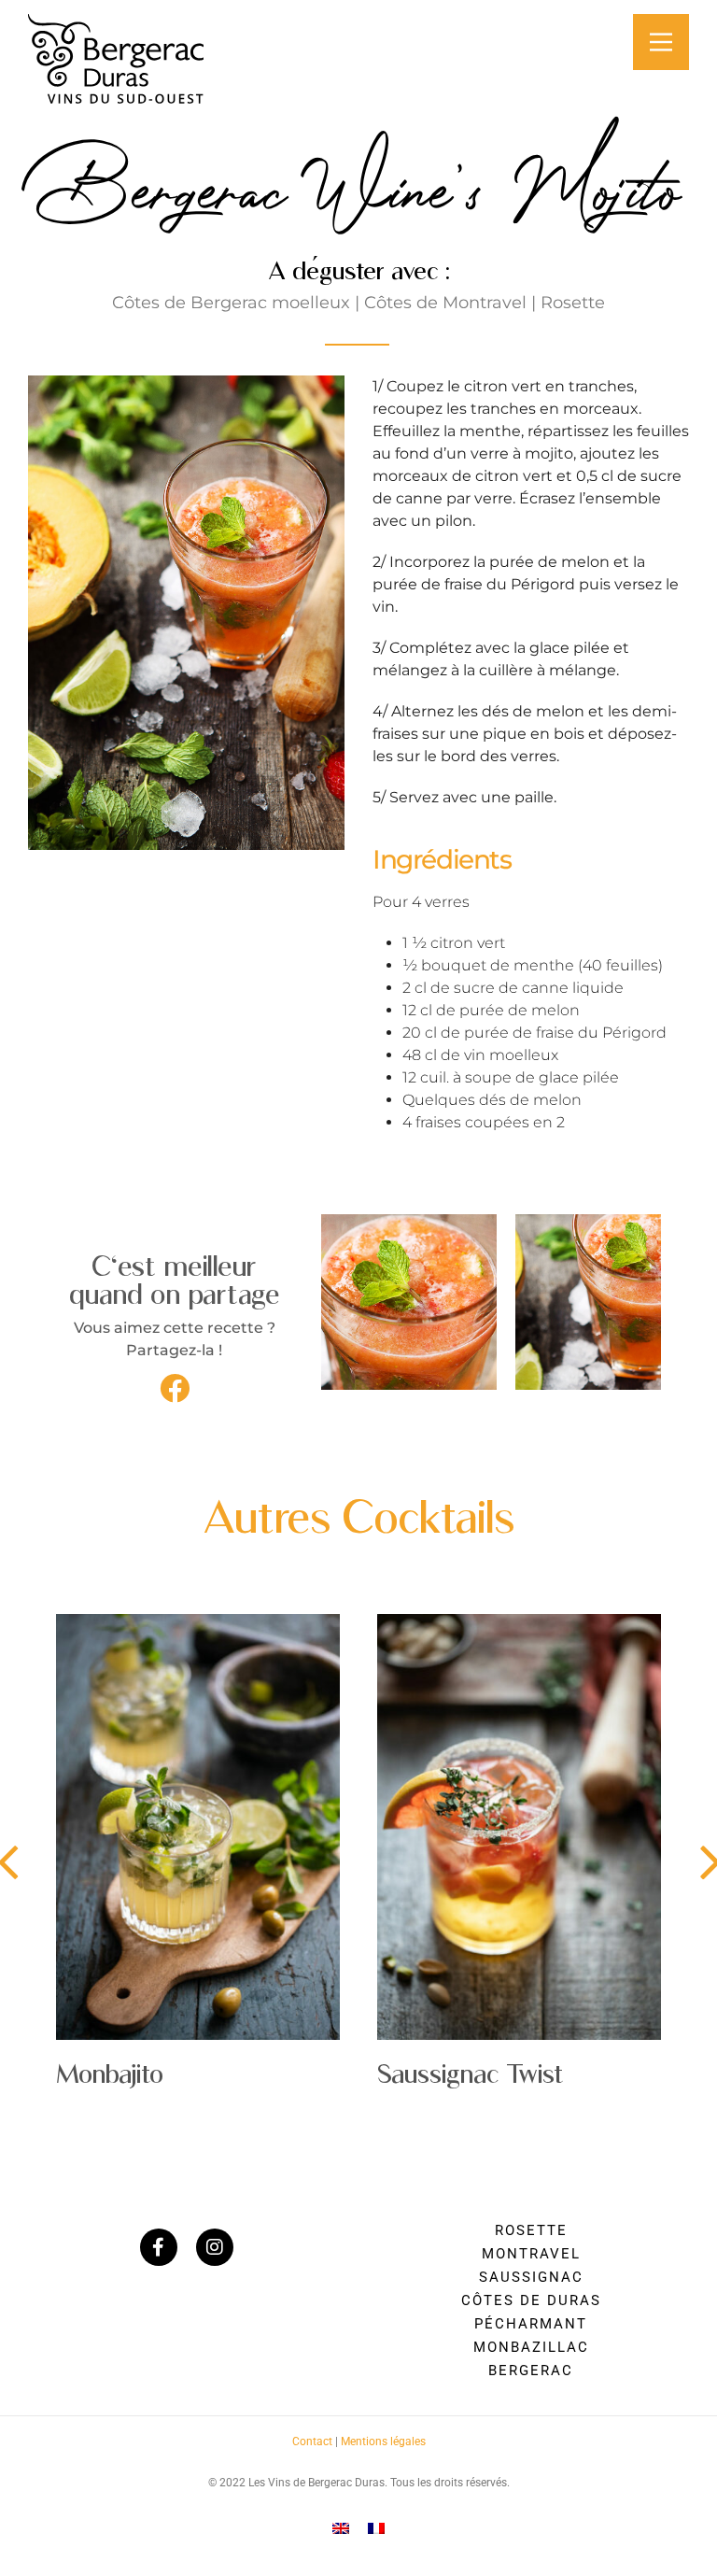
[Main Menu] (661, 42)
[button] (175, 1388)
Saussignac (531, 2277)
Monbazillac (531, 2347)
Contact (312, 2442)
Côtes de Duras (531, 2300)
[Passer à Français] (376, 2528)
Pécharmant (531, 2324)
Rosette (531, 2230)
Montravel (531, 2254)
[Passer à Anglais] (341, 2528)
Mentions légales (383, 2442)
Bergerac (531, 2371)
